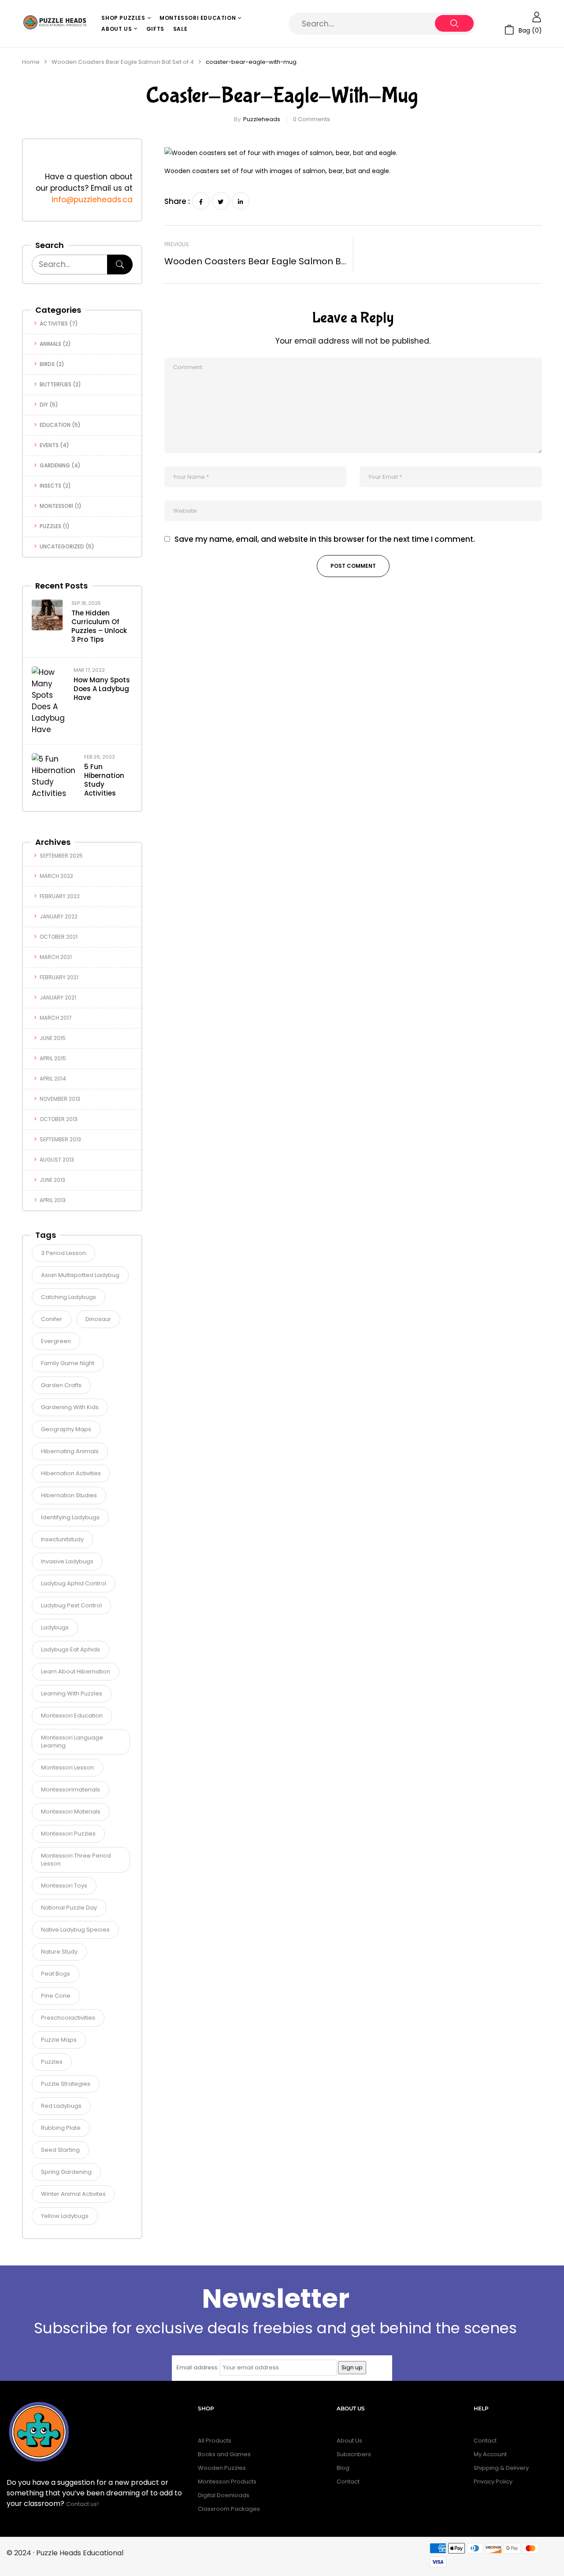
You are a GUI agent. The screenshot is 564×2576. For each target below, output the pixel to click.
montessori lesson (67, 1767)
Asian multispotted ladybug (80, 1275)
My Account (490, 2454)
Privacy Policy (493, 2482)
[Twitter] (221, 201)
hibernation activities (71, 1473)
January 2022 (59, 916)
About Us (349, 2441)
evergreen (56, 1341)
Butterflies (56, 384)
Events (49, 445)
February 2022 (60, 896)
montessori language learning (72, 1741)
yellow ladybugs (65, 2216)
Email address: (197, 2367)
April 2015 (53, 1058)
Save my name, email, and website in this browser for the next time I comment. (325, 539)
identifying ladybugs (70, 1517)
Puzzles (50, 526)
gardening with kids (70, 1407)
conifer (52, 1319)
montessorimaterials (70, 1790)
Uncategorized (62, 546)
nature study (59, 1952)
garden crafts (61, 1385)
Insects (50, 486)
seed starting (60, 2150)
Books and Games (224, 2454)
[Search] (120, 265)
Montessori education (72, 1715)
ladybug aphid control (74, 1583)
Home (31, 62)
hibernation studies (69, 1495)
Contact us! (83, 2504)
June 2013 (52, 1180)
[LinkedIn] (241, 201)
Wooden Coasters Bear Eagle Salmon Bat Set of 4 (123, 62)
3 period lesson (63, 1253)
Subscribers (354, 2454)
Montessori (56, 506)
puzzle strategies (66, 2084)
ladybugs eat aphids (70, 1649)
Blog (343, 2468)
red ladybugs (61, 2106)
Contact (348, 2482)
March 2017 (56, 1018)
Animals (50, 344)
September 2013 (60, 1139)
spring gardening (66, 2172)
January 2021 (58, 997)
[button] (523, 30)
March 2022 (56, 876)
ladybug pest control (71, 1605)
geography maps (66, 1429)
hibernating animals (70, 1451)
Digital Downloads (224, 2495)
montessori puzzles (68, 1834)
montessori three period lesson (76, 1860)
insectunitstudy (62, 1539)
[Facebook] (201, 201)
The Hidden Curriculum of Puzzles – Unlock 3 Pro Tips (99, 626)
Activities (54, 324)
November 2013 (60, 1099)
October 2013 (59, 1119)
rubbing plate (61, 2128)
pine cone (56, 1996)
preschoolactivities (68, 2018)
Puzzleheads (262, 119)
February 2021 (59, 977)
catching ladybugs (69, 1297)
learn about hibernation (76, 1671)
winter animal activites (73, 2194)
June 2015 (53, 1038)
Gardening (55, 465)
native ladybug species (75, 1930)
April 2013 (53, 1200)
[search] (454, 23)
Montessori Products (227, 2482)
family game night (68, 1363)
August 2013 (57, 1160)
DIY (44, 405)
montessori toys (64, 1886)
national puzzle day (69, 1908)
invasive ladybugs (67, 1561)
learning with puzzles (72, 1693)
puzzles (52, 2062)
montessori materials (71, 1812)
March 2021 (56, 957)
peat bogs (56, 1974)
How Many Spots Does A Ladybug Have (102, 689)
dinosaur (98, 1319)
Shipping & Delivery (501, 2468)
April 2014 (53, 1079)
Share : (177, 201)
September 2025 (61, 856)
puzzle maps (59, 2040)
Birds (47, 364)
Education (55, 425)
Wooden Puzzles (222, 2468)
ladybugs (55, 1627)
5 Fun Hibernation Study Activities (104, 780)
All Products (215, 2441)
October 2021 (59, 937)
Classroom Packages (229, 2509)
